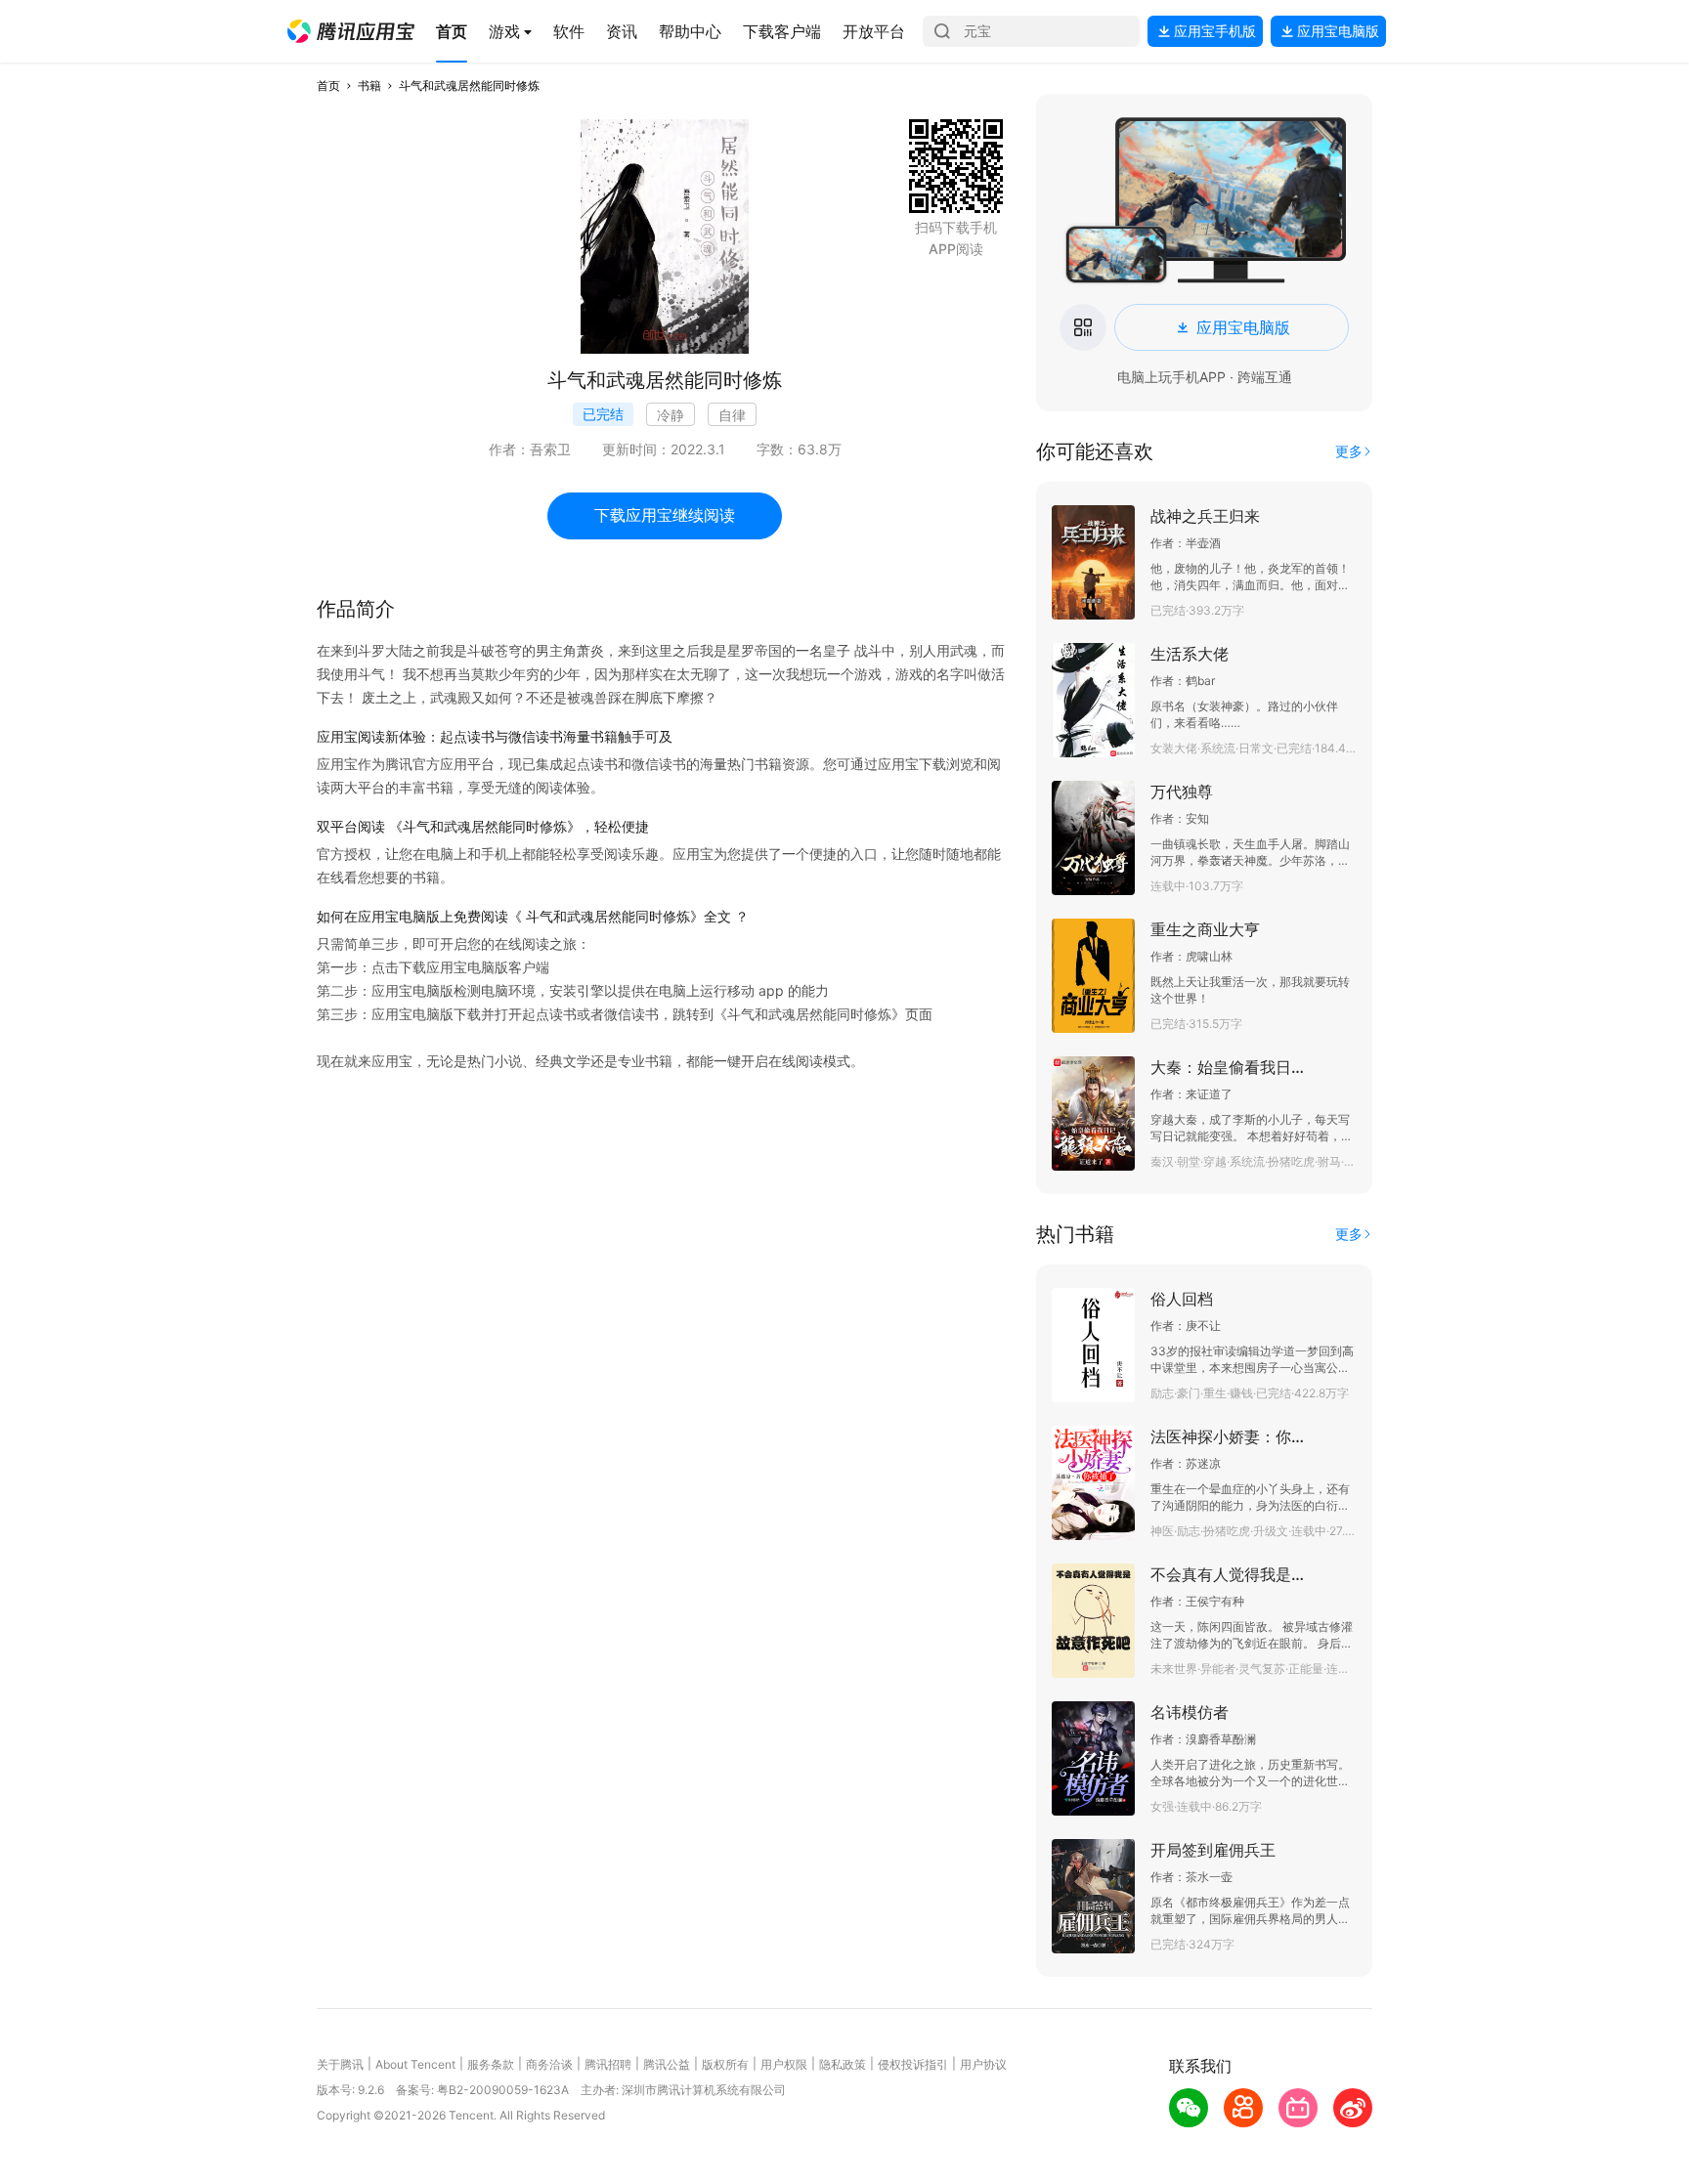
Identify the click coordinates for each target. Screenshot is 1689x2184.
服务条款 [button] (491, 2064)
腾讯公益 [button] (667, 2064)
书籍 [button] (369, 86)
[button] (351, 31)
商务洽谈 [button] (549, 2064)
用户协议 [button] (983, 2064)
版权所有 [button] (725, 2064)
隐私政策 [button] (843, 2064)
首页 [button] (328, 86)
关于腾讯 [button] (340, 2064)
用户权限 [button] (784, 2064)
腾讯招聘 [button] (608, 2064)
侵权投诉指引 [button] (913, 2064)
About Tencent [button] (415, 2064)
